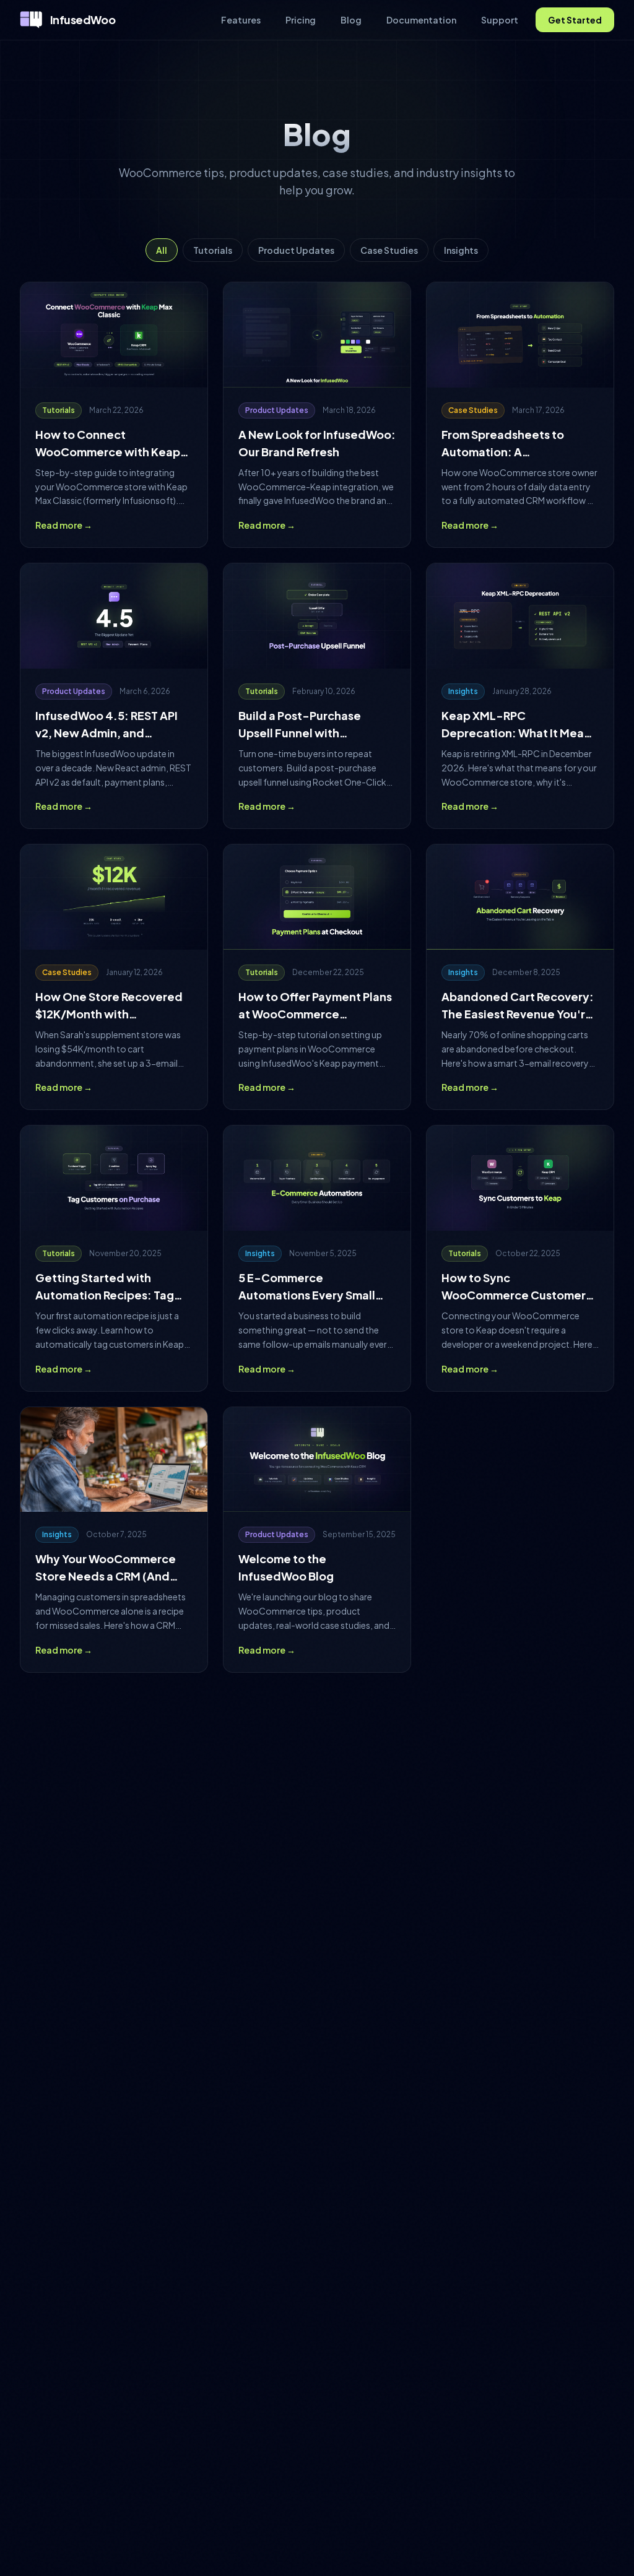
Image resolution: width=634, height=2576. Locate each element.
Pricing (301, 20)
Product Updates (296, 250)
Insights (461, 250)
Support (500, 20)
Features (241, 20)
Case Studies (389, 250)
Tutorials (213, 250)
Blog (351, 20)
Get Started (575, 20)
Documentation (421, 20)
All (162, 250)
